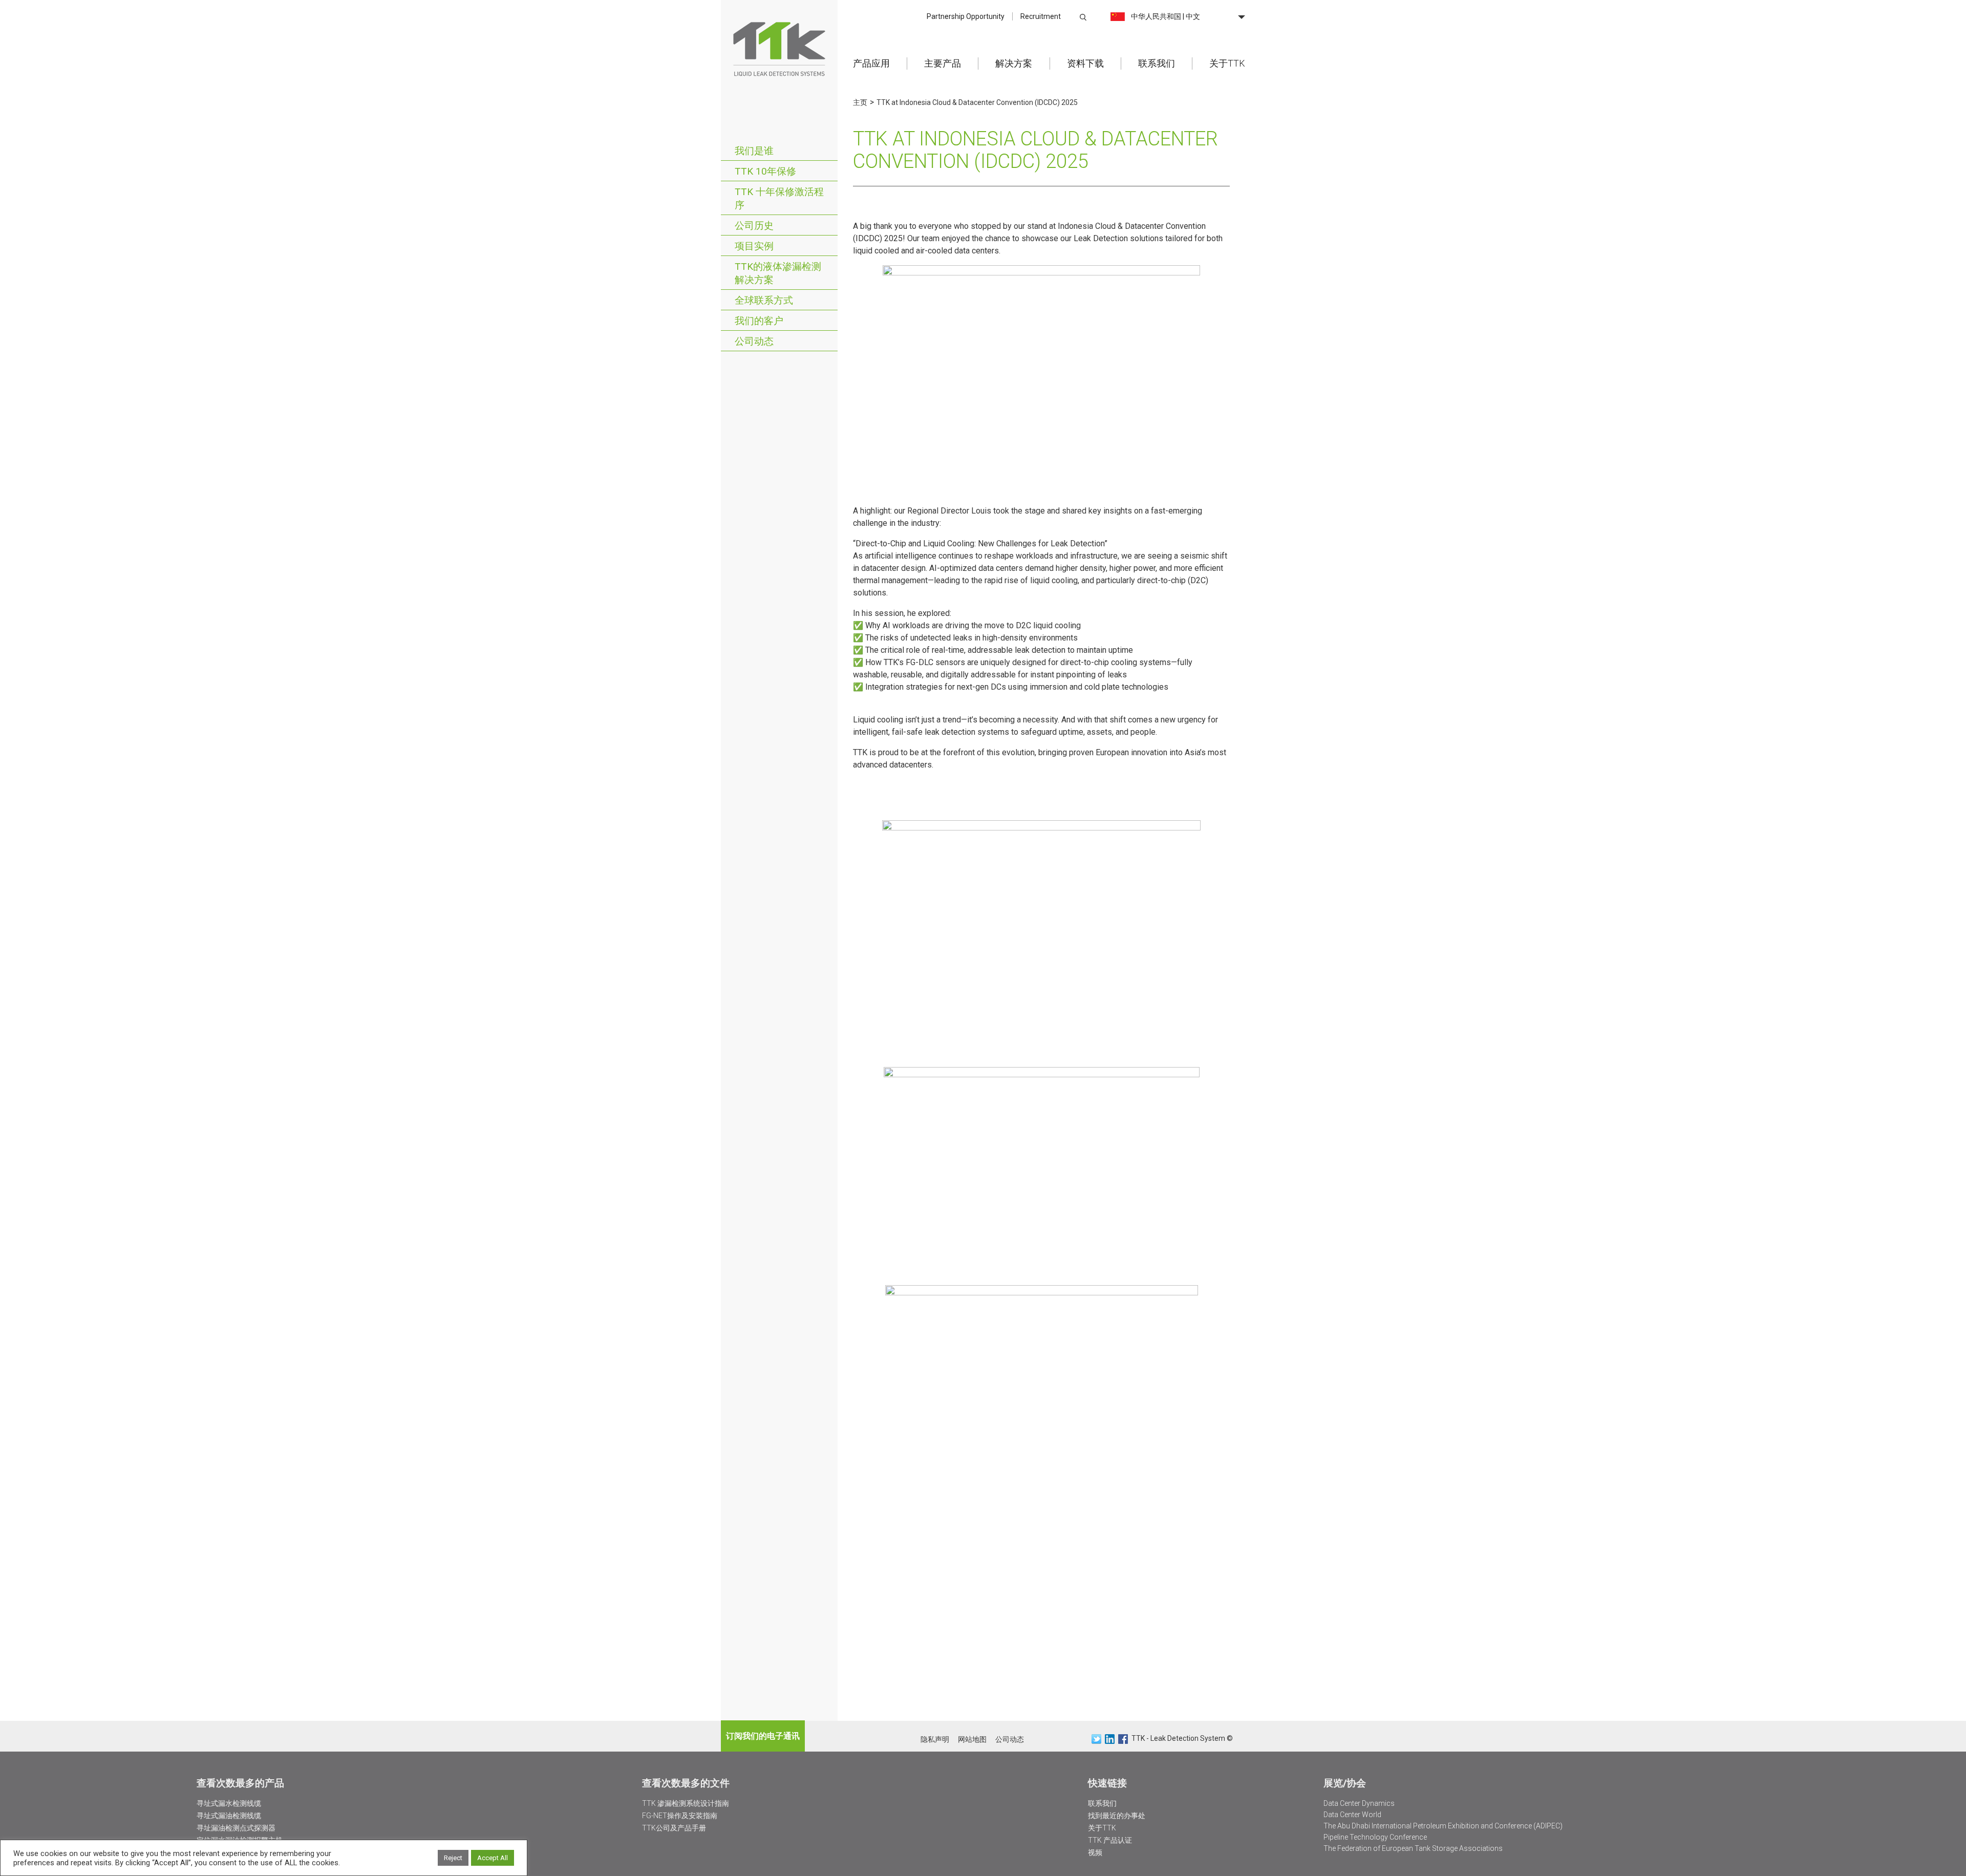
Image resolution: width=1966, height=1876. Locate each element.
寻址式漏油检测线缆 (229, 1816)
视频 (1095, 1852)
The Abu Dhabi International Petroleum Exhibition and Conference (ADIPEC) (1443, 1826)
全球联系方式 (764, 300)
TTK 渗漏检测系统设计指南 (686, 1803)
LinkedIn (1110, 1739)
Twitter (1096, 1739)
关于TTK (1227, 63)
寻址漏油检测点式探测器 (236, 1828)
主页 (860, 102)
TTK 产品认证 (1110, 1840)
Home (779, 48)
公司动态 (754, 341)
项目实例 (754, 246)
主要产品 (943, 63)
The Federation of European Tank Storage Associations (1413, 1848)
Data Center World (1352, 1815)
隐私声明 (935, 1739)
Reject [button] (453, 1858)
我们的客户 (759, 321)
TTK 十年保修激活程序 (779, 198)
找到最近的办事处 (1117, 1816)
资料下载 (1085, 63)
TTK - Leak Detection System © (1182, 1738)
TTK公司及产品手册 (674, 1828)
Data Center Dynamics (1359, 1803)
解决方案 (1014, 63)
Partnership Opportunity (966, 16)
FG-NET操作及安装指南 (680, 1816)
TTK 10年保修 (765, 171)
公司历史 (754, 226)
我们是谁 (754, 151)
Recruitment (1041, 16)
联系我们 (1157, 63)
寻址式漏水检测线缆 (229, 1803)
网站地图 (972, 1739)
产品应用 (871, 63)
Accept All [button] (493, 1858)
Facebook (1123, 1739)
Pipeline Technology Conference (1375, 1837)
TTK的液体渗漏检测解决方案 (778, 273)
